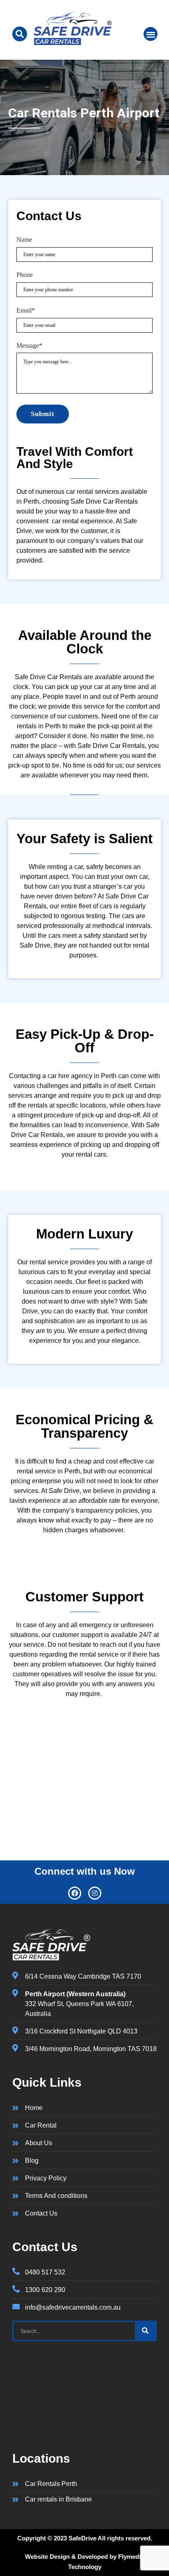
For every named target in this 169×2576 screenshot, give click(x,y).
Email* (26, 310)
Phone (25, 275)
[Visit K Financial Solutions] (73, 43)
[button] (151, 34)
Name (24, 240)
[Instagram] (95, 1893)
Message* (29, 346)
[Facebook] (75, 1893)
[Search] (145, 2331)
